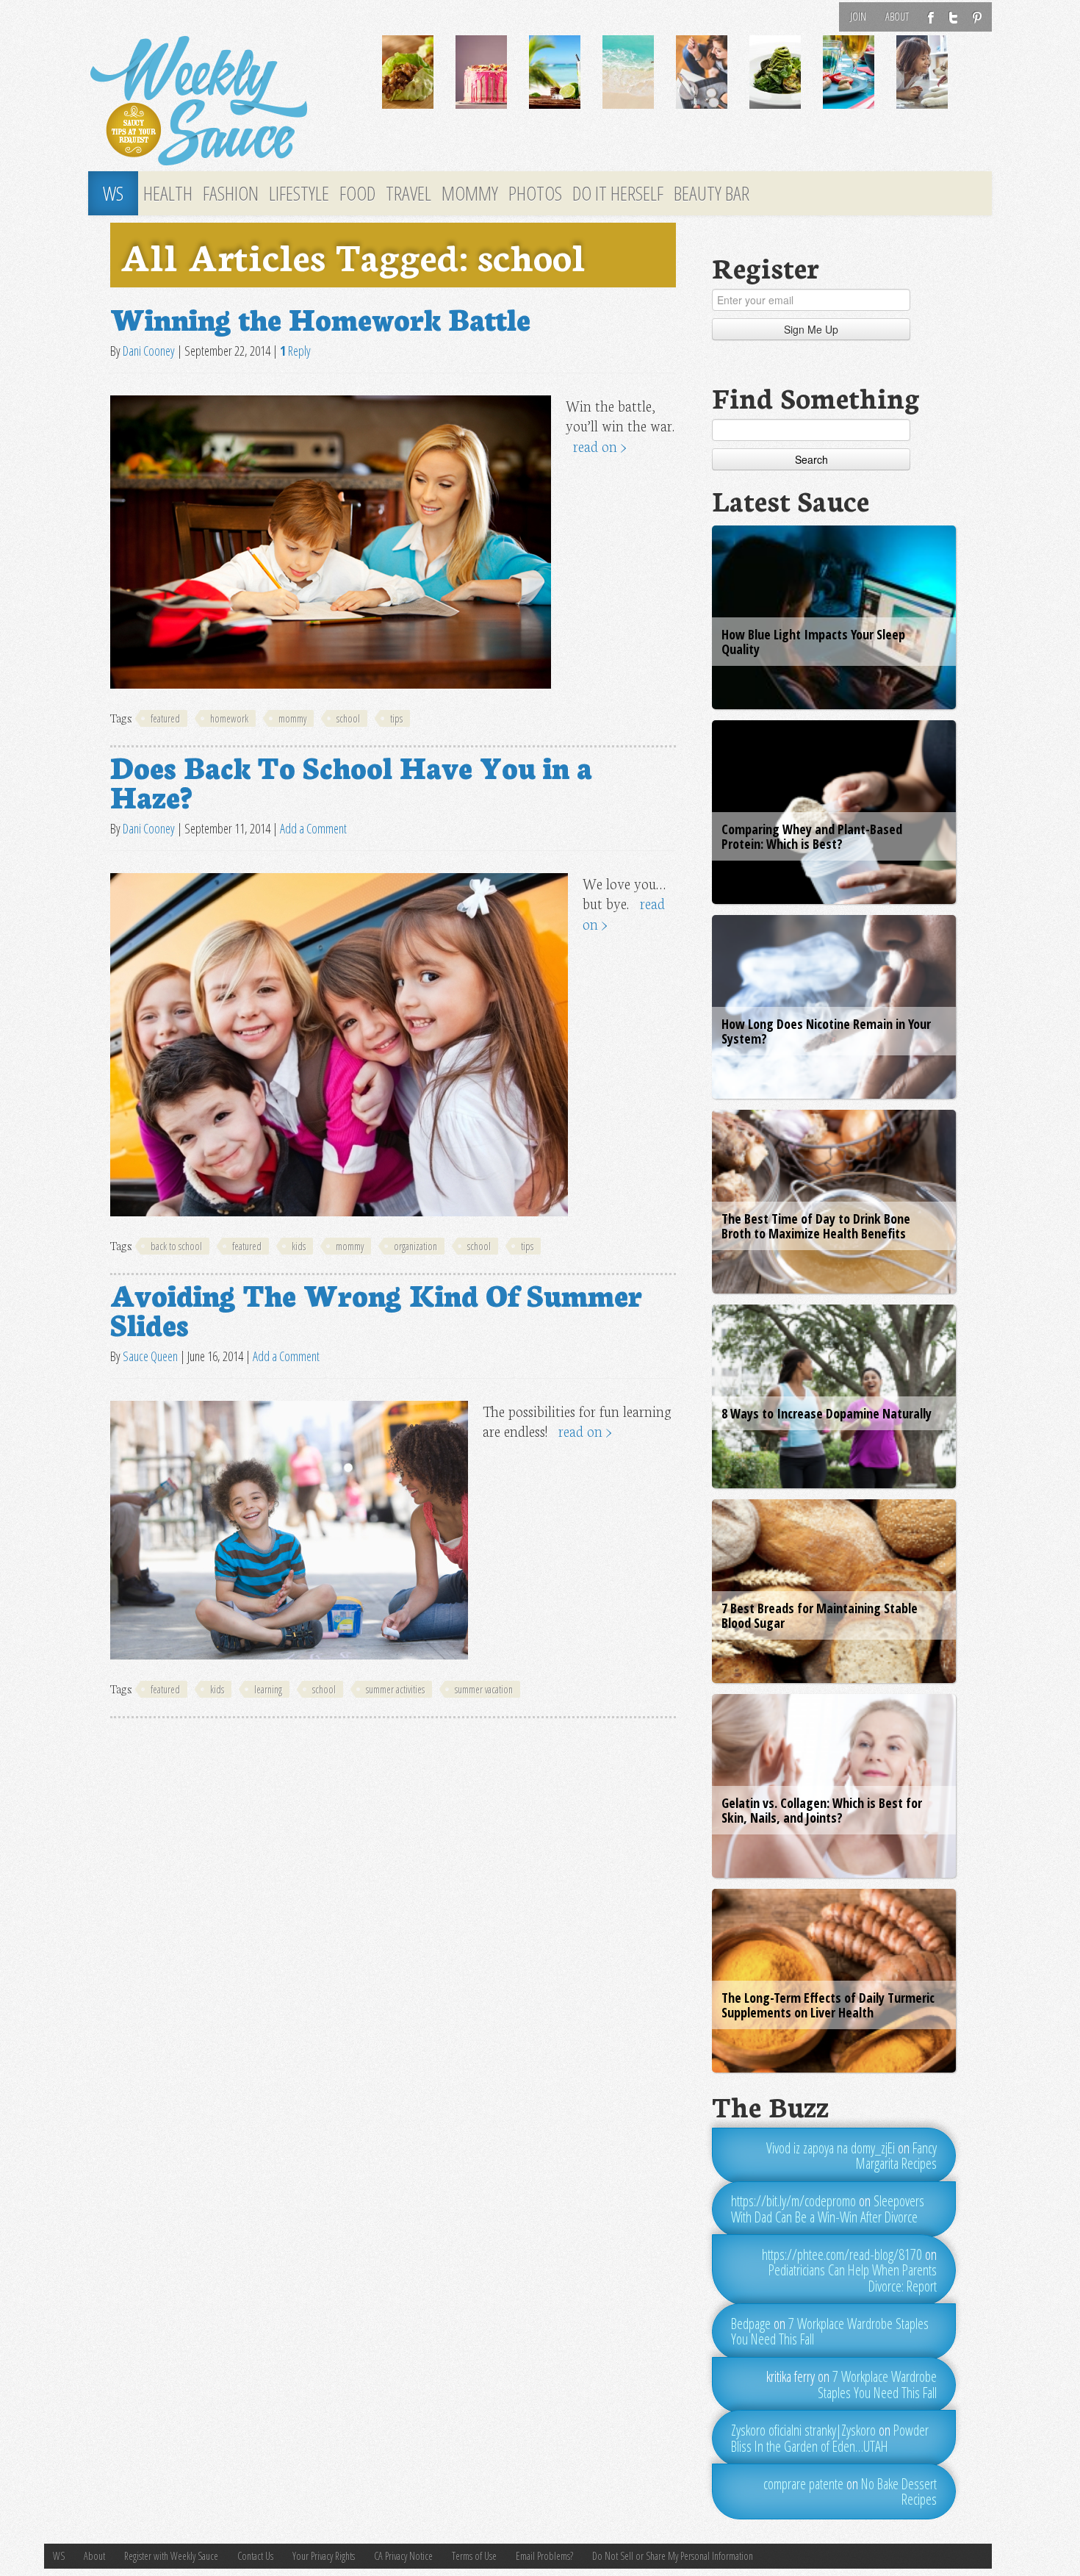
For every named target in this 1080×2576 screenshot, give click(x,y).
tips (396, 718)
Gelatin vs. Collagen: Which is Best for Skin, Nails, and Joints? (822, 1810)
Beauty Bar (712, 193)
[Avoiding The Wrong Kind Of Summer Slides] (289, 1530)
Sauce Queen (150, 1356)
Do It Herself (618, 193)
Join (858, 17)
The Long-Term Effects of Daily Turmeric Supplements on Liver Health (828, 2005)
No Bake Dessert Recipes (899, 2492)
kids (299, 1246)
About (897, 17)
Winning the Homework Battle (320, 317)
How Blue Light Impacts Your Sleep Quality (813, 642)
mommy (292, 718)
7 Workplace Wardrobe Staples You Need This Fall (830, 2332)
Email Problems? (544, 2556)
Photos (535, 193)
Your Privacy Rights (324, 2556)
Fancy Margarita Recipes (896, 2156)
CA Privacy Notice (403, 2556)
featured (165, 718)
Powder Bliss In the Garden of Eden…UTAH (830, 2438)
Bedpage (751, 2324)
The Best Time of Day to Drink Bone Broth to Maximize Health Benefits (816, 1226)
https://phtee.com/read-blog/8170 (842, 2254)
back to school (176, 1246)
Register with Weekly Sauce (171, 2556)
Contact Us (255, 2556)
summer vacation (484, 1689)
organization (415, 1246)
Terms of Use (474, 2556)
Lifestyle (299, 193)
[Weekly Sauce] (224, 101)
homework (229, 718)
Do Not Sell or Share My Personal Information (673, 2556)
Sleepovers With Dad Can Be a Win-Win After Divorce (828, 2209)
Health (168, 193)
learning (268, 1689)
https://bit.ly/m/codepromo (793, 2201)
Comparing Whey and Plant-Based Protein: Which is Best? (812, 836)
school (348, 718)
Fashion (231, 193)
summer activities (395, 1689)
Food (357, 193)
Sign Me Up (811, 329)
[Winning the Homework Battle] (331, 542)
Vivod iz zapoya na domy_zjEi (831, 2148)
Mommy (470, 193)
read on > (600, 446)
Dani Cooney (149, 351)
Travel (408, 193)
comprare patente (803, 2484)
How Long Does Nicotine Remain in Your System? (826, 1031)
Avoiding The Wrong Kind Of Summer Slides (376, 1308)
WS (113, 193)
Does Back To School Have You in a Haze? (351, 781)
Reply (295, 351)
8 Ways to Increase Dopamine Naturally (827, 1413)
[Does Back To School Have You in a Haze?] (339, 1045)
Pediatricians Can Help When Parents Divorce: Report (853, 2278)
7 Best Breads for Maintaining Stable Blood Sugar (820, 1615)
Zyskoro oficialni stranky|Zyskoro (803, 2430)
